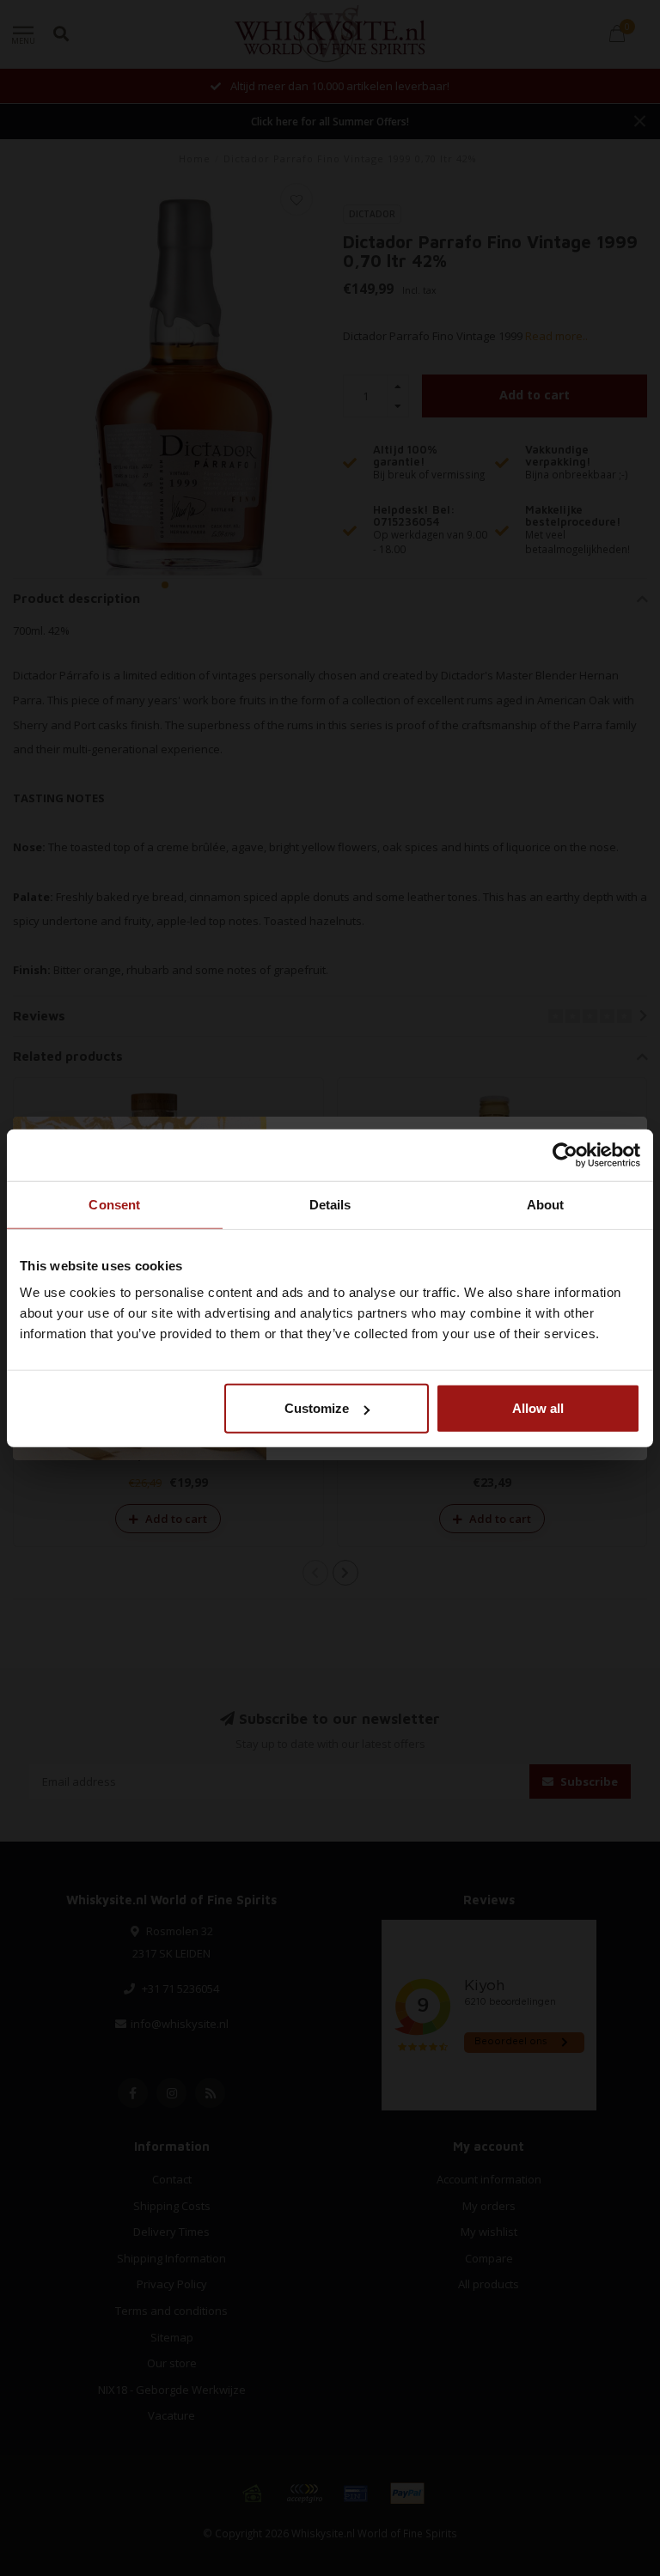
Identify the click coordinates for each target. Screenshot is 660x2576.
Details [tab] (330, 1204)
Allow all (538, 1408)
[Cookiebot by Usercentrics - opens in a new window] (565, 1154)
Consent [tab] (114, 1204)
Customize (317, 1408)
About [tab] (546, 1204)
